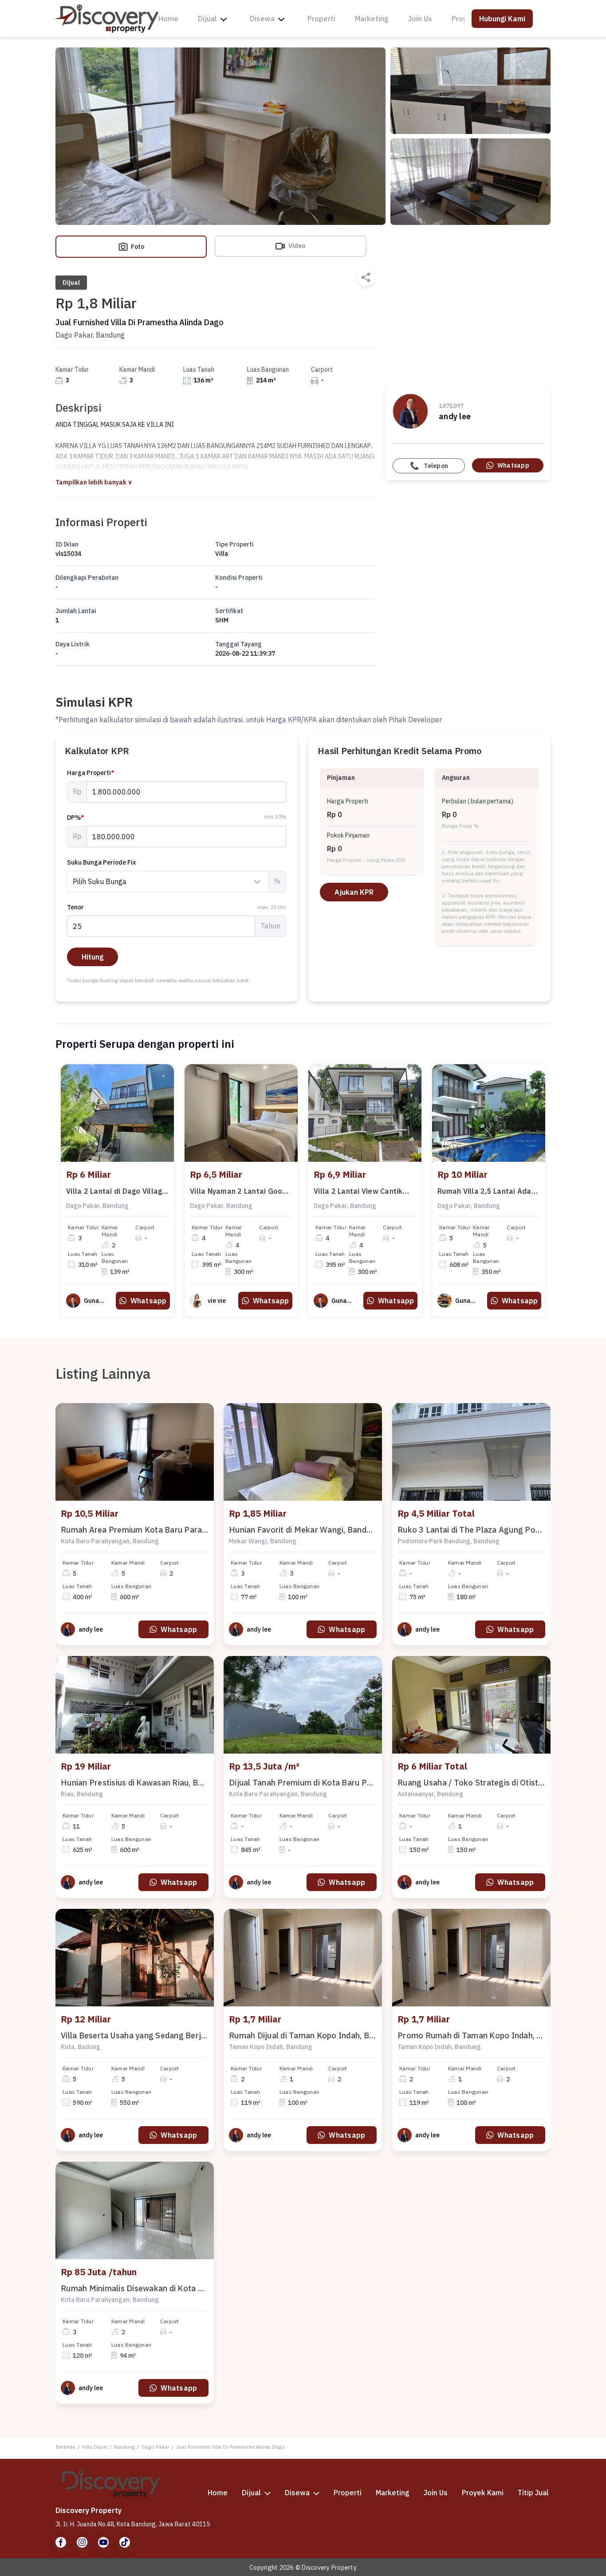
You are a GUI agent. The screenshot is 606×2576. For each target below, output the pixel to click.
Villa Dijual (95, 2447)
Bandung (124, 2447)
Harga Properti (91, 773)
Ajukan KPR (354, 892)
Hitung (92, 957)
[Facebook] (61, 2542)
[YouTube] (103, 2542)
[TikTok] (125, 2542)
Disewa (262, 19)
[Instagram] (82, 2542)
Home (168, 19)
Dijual (207, 19)
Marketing (372, 19)
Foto (137, 247)
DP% (76, 818)
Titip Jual (533, 2493)
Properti (321, 19)
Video (296, 246)
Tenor (177, 907)
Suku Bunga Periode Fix (101, 862)
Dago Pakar (155, 2447)
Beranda (66, 2447)
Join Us (420, 19)
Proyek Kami (483, 2493)
